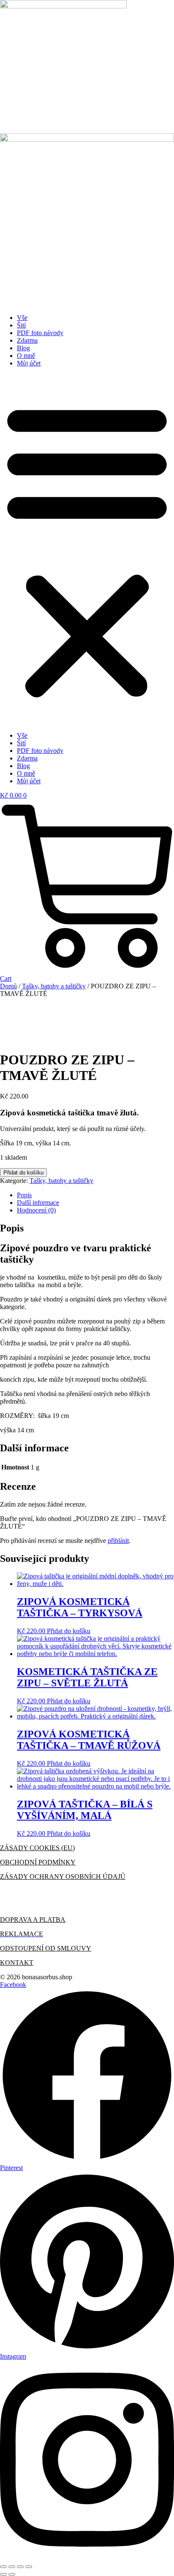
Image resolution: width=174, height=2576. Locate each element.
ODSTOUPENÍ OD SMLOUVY (46, 1948)
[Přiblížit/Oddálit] (3, 2567)
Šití (21, 325)
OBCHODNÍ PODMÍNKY (38, 1862)
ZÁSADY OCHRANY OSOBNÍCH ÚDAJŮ (63, 1877)
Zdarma (27, 340)
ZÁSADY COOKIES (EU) (37, 1848)
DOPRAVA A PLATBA (33, 1920)
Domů (8, 986)
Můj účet (29, 363)
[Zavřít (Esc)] (29, 2567)
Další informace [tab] (38, 1203)
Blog (23, 348)
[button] (87, 549)
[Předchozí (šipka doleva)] (3, 2574)
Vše (22, 318)
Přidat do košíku (23, 1173)
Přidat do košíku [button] (69, 1631)
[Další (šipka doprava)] (12, 2574)
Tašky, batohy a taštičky (54, 986)
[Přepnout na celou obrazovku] (12, 2567)
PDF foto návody (40, 333)
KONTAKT (17, 1963)
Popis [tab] (24, 1195)
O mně (26, 356)
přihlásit (118, 1541)
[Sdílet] (20, 2567)
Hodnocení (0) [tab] (36, 1210)
